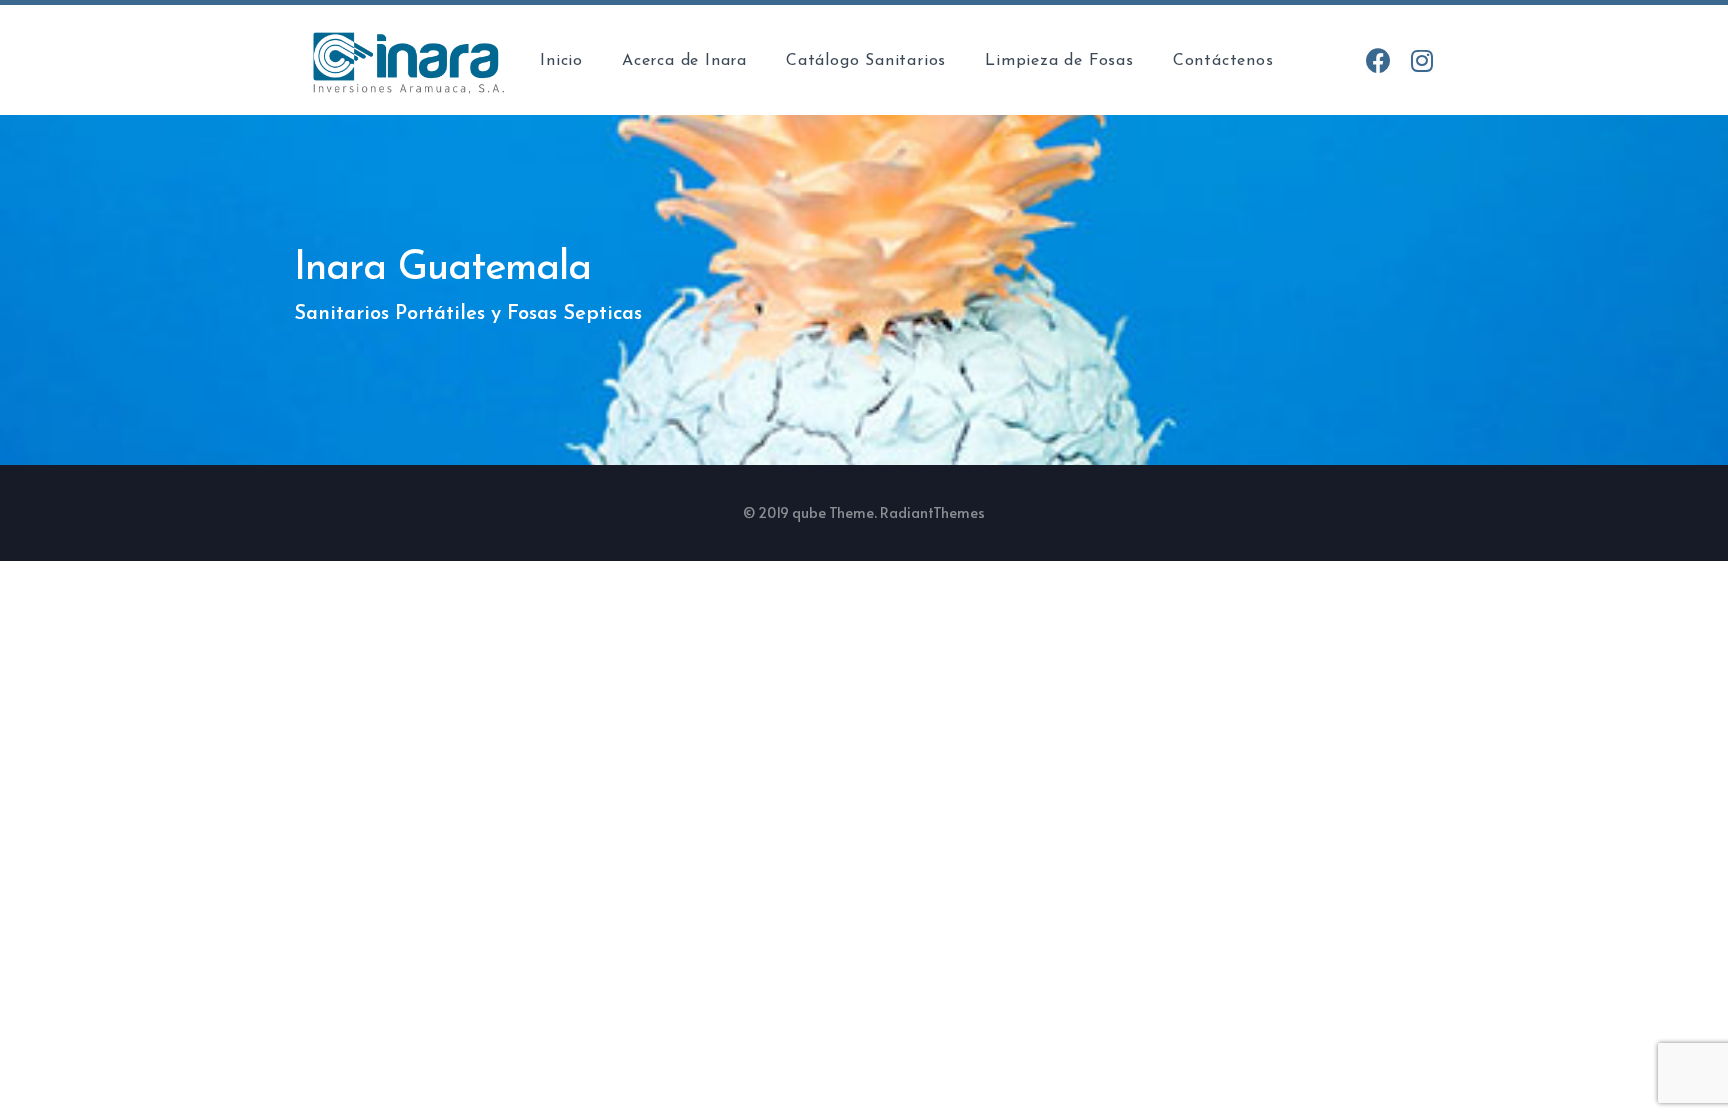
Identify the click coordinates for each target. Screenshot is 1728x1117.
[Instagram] (1421, 60)
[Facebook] (1378, 60)
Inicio (561, 61)
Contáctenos (1223, 61)
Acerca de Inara (684, 61)
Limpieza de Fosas (1059, 61)
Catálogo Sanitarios (866, 61)
